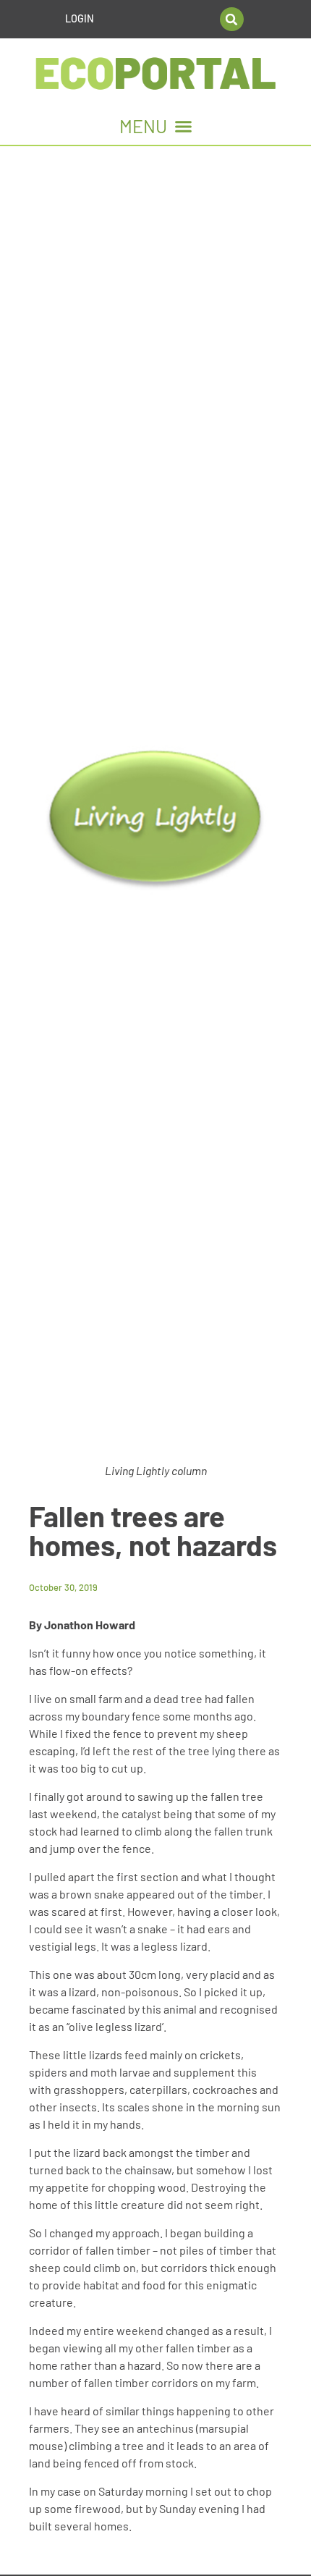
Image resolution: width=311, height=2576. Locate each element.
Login (80, 18)
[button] (232, 19)
